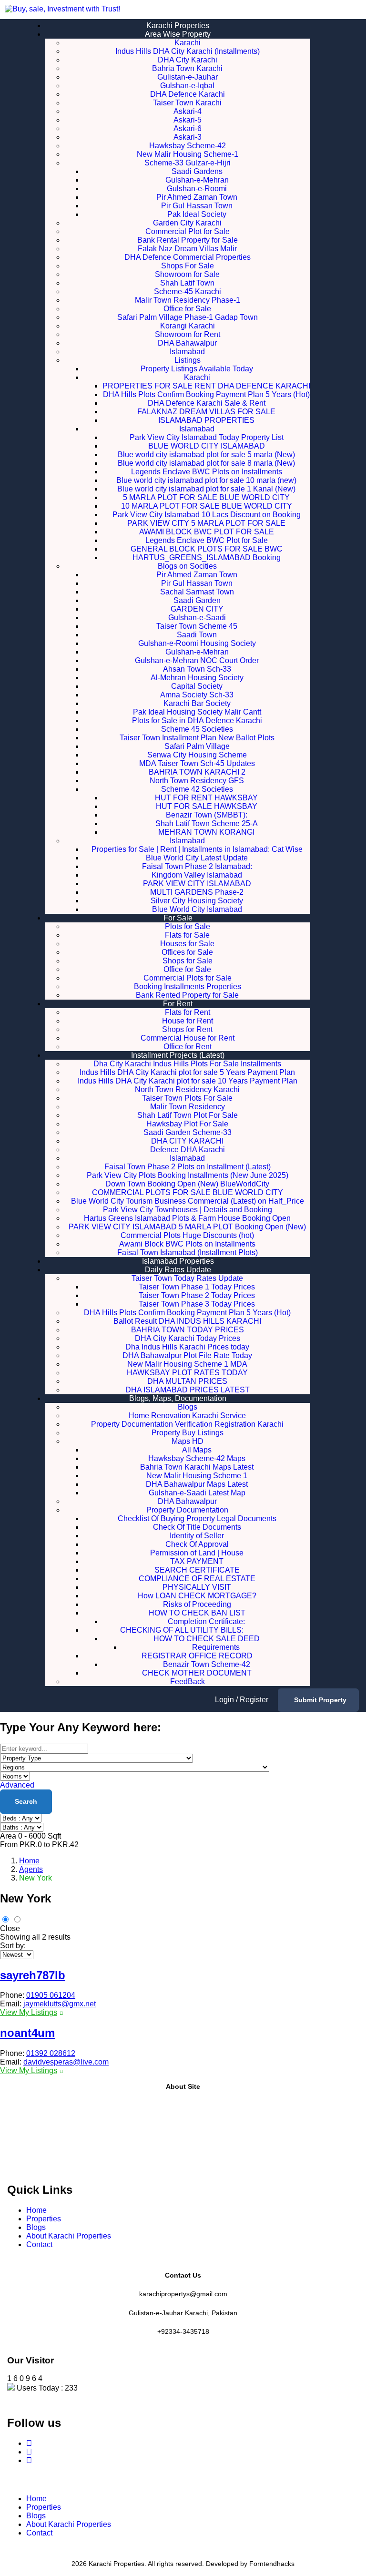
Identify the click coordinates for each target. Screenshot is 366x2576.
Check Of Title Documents (197, 1527)
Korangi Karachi (188, 326)
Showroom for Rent (188, 334)
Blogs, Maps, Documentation (178, 1398)
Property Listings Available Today (197, 369)
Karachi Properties (178, 26)
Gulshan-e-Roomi (197, 189)
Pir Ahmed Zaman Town (197, 197)
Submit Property (320, 1700)
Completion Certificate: (206, 1621)
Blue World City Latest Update (197, 858)
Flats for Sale (187, 935)
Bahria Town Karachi (187, 68)
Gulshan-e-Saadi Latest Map (197, 1493)
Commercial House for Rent (188, 1038)
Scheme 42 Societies (197, 789)
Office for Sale (187, 309)
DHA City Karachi (188, 60)
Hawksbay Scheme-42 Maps (197, 1458)
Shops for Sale (188, 961)
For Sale (178, 918)
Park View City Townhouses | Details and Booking (188, 1210)
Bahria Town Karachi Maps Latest (197, 1467)
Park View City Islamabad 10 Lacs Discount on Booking (207, 515)
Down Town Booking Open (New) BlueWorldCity (187, 1184)
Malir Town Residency (188, 1107)
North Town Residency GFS (197, 781)
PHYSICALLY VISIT (197, 1587)
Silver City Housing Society (197, 901)
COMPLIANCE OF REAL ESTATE (197, 1579)
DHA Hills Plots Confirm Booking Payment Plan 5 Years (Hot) (206, 394)
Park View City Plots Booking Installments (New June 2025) (188, 1175)
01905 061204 (51, 1995)
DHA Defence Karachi (188, 94)
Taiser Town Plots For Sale (187, 1098)
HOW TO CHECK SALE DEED (207, 1639)
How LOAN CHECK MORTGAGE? (197, 1596)
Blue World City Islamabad (197, 909)
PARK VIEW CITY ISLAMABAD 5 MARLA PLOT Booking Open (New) (187, 1227)
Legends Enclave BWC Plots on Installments (207, 472)
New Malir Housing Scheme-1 (188, 154)
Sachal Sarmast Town (197, 592)
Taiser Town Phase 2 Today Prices (197, 1295)
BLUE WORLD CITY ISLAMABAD (207, 446)
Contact (39, 2244)
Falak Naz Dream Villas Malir (187, 249)
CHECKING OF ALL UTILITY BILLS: (197, 1630)
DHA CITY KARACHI (187, 1141)
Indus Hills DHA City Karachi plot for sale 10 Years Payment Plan (188, 1081)
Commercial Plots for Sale (188, 978)
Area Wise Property (178, 34)
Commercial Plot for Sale (188, 231)
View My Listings (29, 2012)
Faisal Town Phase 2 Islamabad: (197, 866)
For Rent (178, 1004)
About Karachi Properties (69, 2236)
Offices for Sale (187, 952)
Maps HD (188, 1441)
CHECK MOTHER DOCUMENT (197, 1673)
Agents (31, 1869)
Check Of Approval (197, 1544)
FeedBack (188, 1682)
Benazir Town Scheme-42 (207, 1664)
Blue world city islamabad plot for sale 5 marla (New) (206, 455)
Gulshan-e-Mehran (197, 180)
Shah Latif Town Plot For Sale (188, 1115)
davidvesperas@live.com (66, 2062)
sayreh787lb (33, 1975)
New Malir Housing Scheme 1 (197, 1476)
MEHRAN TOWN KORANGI (206, 832)
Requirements (216, 1647)
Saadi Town (197, 635)
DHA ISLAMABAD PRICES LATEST (188, 1390)
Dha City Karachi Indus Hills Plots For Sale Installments (187, 1064)
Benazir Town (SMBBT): (207, 815)
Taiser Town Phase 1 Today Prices (197, 1287)
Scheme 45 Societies (197, 729)
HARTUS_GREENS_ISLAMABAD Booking (207, 557)
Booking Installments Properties (188, 986)
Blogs (188, 1407)
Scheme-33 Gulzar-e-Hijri (188, 163)
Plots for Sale (188, 926)
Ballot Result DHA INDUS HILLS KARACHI (187, 1321)
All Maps (197, 1450)
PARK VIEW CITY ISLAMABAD (197, 884)
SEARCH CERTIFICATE (197, 1570)
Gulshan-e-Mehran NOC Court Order (197, 660)
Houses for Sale (187, 944)
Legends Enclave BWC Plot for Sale (207, 540)
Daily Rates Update (178, 1270)
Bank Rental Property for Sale (188, 240)
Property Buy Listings (188, 1433)
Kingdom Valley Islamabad (197, 875)
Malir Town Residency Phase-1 (188, 300)
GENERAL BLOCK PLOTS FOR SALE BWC (207, 549)
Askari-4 (188, 111)
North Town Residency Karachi (187, 1089)
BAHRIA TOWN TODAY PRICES (188, 1330)
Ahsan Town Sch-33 (197, 669)
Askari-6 (188, 128)
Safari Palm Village (197, 746)
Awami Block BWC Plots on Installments (187, 1244)
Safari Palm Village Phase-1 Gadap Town (188, 317)
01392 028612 (51, 2053)
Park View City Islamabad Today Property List (207, 437)
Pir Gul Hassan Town (197, 206)
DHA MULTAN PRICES (187, 1381)
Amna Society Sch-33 (197, 695)
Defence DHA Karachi (188, 1150)
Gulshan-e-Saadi (197, 618)
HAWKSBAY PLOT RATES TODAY (187, 1373)
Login (225, 1700)
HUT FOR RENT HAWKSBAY (206, 798)
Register (254, 1700)
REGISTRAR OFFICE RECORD (197, 1656)
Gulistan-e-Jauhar (188, 77)
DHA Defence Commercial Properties (188, 257)
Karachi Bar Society (197, 703)
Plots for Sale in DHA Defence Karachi (197, 721)
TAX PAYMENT (197, 1561)
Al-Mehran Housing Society (197, 678)
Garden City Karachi (187, 223)
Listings (188, 360)
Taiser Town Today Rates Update (187, 1278)
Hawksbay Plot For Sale (187, 1124)
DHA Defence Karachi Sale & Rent (207, 403)
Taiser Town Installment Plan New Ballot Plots (197, 738)
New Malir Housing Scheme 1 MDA (187, 1364)
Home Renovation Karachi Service (187, 1416)
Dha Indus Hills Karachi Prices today (187, 1347)
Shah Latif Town (187, 283)
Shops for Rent (187, 1029)
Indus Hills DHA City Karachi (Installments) (188, 51)
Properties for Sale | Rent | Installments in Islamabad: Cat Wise (197, 849)
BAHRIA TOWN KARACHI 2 (197, 772)
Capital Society (197, 686)
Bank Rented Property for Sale (187, 995)
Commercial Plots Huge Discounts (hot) (187, 1235)
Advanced (17, 1785)
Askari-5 (188, 120)
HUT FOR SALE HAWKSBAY (207, 806)
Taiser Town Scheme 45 (197, 626)
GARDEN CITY (197, 609)
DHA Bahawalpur (187, 343)
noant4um (27, 2033)
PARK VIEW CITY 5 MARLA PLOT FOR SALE (206, 523)
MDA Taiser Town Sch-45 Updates (197, 763)
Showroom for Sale (187, 274)
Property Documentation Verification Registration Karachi (187, 1424)
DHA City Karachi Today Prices (188, 1338)
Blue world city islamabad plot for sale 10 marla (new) (206, 480)
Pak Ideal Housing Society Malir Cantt (197, 712)
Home (29, 1861)
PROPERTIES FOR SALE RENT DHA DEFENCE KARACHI (206, 386)
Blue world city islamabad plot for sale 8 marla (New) (206, 463)
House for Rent (188, 1021)
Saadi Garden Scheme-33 (188, 1132)
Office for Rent (188, 1047)
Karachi (188, 43)
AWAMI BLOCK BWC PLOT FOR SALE (207, 532)
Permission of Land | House (197, 1553)
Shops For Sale (188, 266)
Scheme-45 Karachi (188, 291)
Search (26, 1801)
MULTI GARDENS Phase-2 (197, 892)
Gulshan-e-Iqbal (187, 86)
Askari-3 (188, 137)
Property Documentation (187, 1510)
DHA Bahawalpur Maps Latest (197, 1484)
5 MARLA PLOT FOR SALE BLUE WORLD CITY (206, 497)
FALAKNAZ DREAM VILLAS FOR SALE (206, 412)
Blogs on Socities (187, 566)
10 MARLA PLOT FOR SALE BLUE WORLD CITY (207, 506)
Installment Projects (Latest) (178, 1055)
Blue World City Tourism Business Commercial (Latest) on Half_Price (188, 1201)
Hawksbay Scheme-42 (188, 146)
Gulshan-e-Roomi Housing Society (197, 643)
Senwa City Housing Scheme (197, 755)
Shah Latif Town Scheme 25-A (207, 823)
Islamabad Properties (178, 1261)
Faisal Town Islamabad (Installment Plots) (188, 1252)
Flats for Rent (188, 1012)
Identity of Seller (197, 1536)
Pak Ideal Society (197, 214)
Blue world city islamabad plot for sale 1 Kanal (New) (206, 489)
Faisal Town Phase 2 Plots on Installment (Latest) (188, 1167)
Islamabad (187, 352)
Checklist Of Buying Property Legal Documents (197, 1518)
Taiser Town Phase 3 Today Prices (197, 1304)
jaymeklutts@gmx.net (60, 2004)
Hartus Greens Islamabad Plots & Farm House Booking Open (187, 1218)
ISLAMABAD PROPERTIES (206, 420)
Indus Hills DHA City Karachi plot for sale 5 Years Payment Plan (187, 1072)
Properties (44, 2219)
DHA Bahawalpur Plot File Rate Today (187, 1355)
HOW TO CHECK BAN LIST (197, 1613)
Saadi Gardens (197, 171)
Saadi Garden (197, 600)
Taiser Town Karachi (187, 103)
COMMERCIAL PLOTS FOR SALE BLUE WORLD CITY (188, 1192)
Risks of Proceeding (197, 1604)
